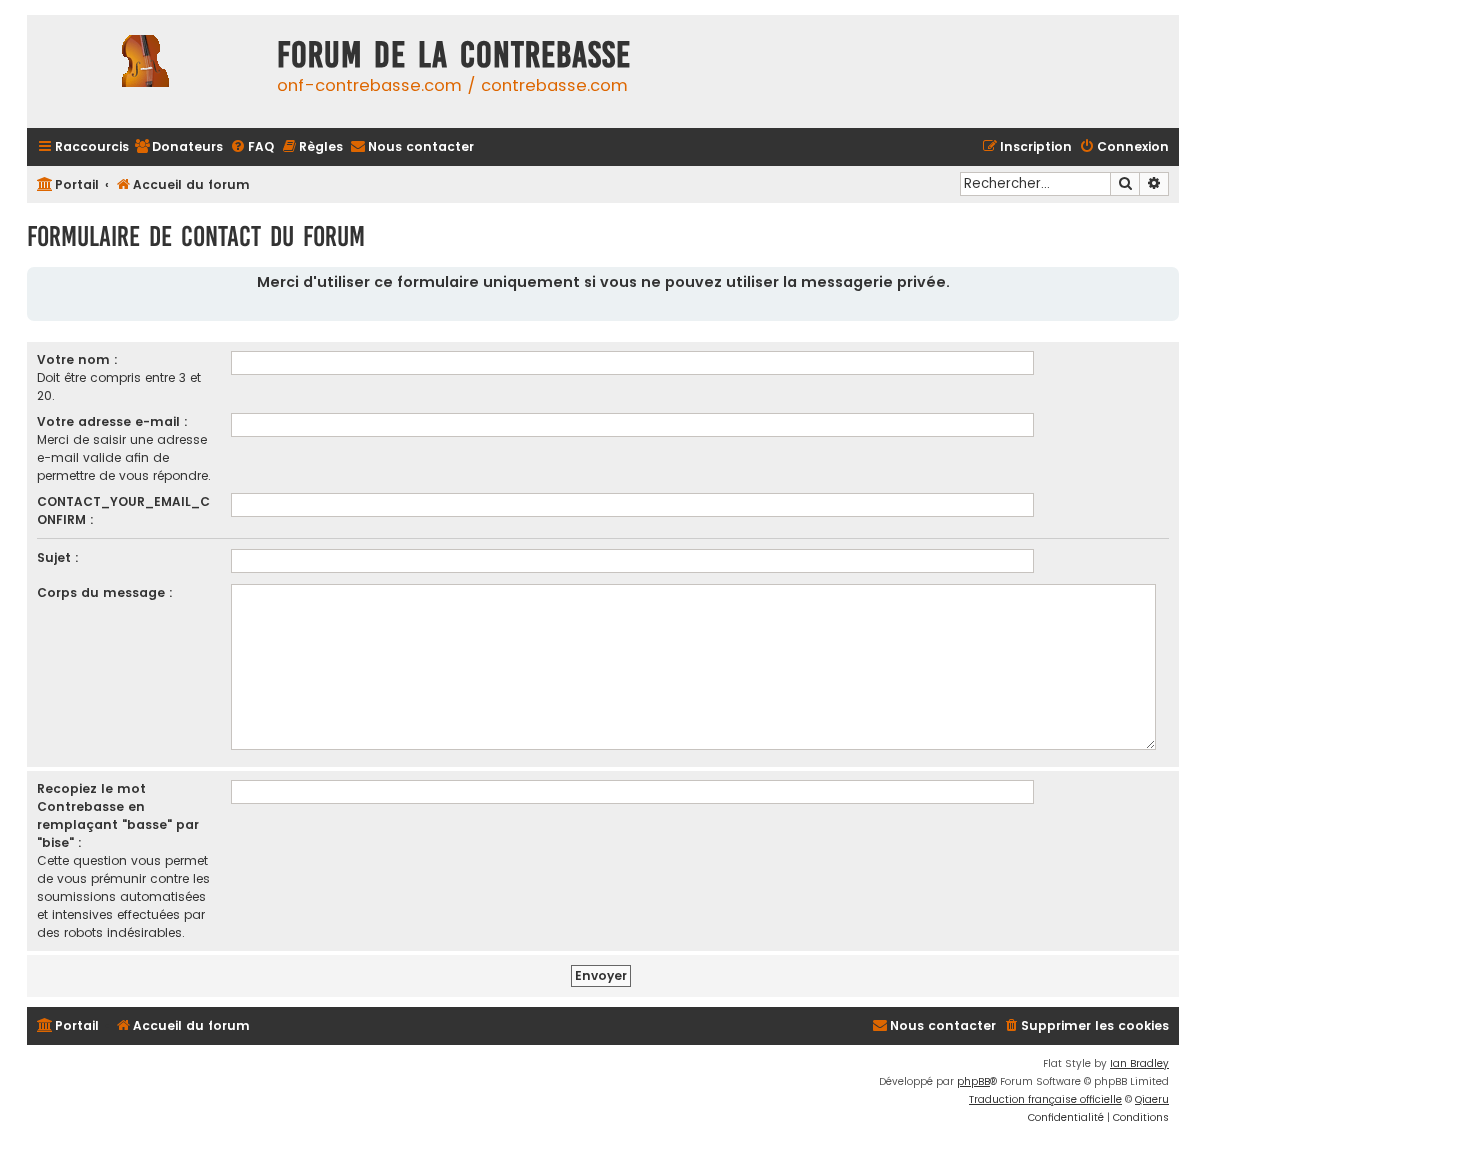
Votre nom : (77, 359)
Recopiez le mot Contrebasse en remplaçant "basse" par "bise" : (118, 815)
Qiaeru (1152, 1099)
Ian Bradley (1139, 1063)
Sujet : (58, 557)
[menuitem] (178, 147)
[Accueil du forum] (147, 71)
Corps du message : (105, 592)
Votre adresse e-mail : (112, 421)
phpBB (973, 1081)
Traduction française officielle (1045, 1099)
